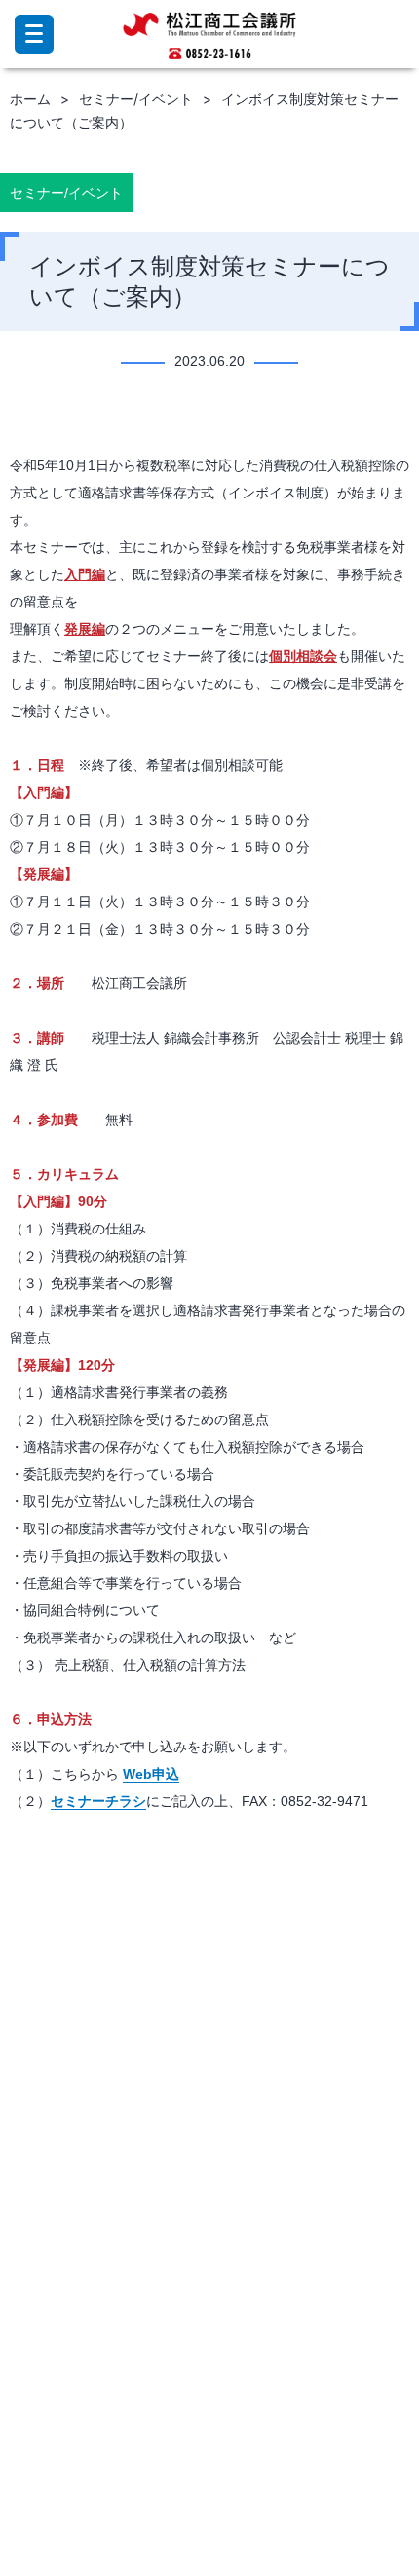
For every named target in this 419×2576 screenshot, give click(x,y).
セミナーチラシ (98, 1801)
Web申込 (151, 1774)
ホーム (30, 99)
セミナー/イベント (136, 99)
